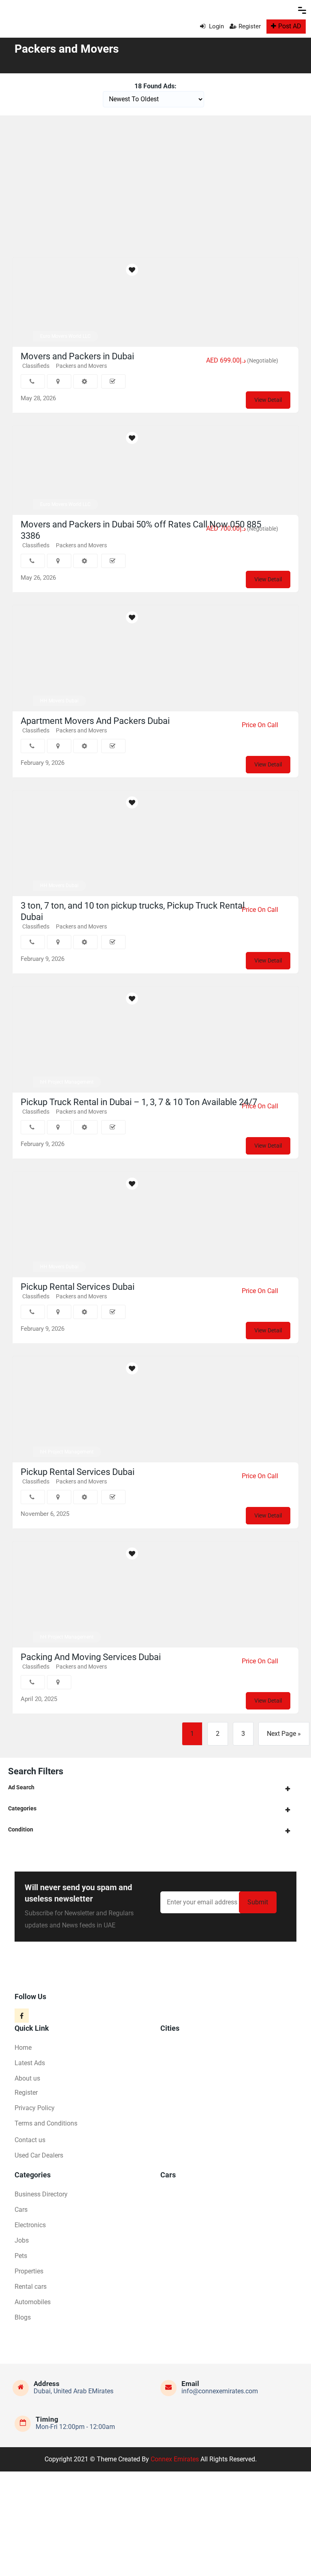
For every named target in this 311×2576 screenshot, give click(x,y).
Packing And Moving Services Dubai (91, 1657)
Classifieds (36, 545)
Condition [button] (21, 1829)
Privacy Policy (35, 2108)
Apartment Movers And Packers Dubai (95, 721)
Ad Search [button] (21, 1787)
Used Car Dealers (39, 2155)
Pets (21, 2256)
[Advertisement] (155, 184)
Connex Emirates (175, 2459)
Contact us (30, 2140)
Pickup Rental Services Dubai (78, 1287)
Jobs (22, 2240)
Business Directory (41, 2194)
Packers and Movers (81, 366)
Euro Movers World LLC (65, 336)
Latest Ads (30, 2063)
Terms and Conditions (46, 2123)
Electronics (30, 2225)
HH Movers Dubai (59, 701)
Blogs (23, 2317)
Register (250, 26)
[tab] (155, 1787)
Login (216, 26)
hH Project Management (67, 1082)
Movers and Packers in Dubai (77, 356)
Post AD (290, 26)
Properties (29, 2271)
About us (27, 2078)
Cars (21, 2210)
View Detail (268, 400)
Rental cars (31, 2287)
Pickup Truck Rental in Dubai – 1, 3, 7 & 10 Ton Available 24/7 (139, 1102)
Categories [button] (22, 1808)
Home (23, 2048)
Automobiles (33, 2302)
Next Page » (284, 1734)
